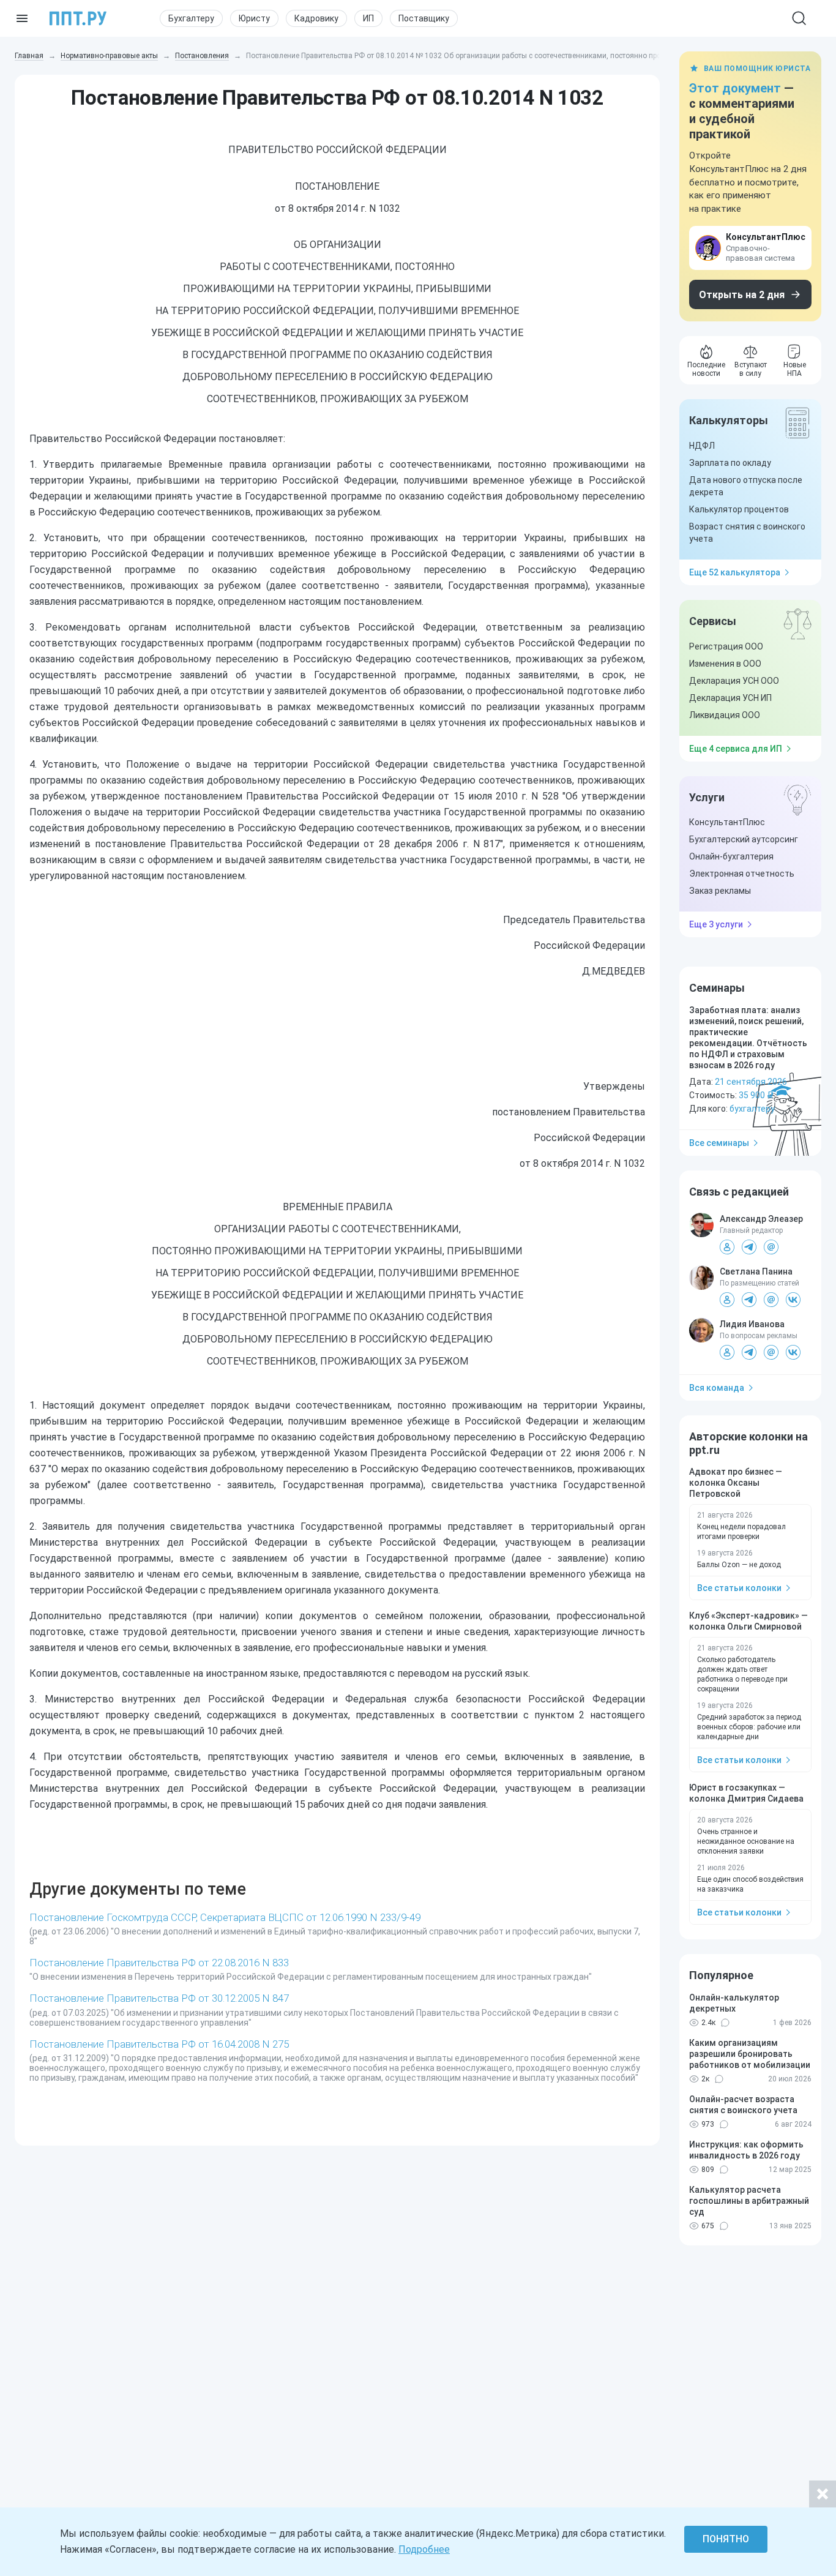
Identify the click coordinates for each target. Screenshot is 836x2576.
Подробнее (424, 2549)
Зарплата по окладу (730, 463)
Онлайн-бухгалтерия (731, 856)
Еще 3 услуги (716, 924)
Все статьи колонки (739, 1588)
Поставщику (424, 18)
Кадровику (316, 18)
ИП (368, 18)
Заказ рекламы (720, 891)
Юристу (254, 18)
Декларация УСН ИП (730, 698)
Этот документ (735, 88)
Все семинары (719, 1143)
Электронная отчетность (742, 874)
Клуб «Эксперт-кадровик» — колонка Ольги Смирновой (748, 1621)
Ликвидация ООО (725, 715)
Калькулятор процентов (739, 509)
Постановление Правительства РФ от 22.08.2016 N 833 (159, 1963)
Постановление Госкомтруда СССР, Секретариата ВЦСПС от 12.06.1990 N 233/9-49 (225, 1917)
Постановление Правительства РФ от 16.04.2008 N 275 (159, 2044)
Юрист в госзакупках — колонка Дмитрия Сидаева (746, 1793)
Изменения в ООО (725, 664)
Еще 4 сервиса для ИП (736, 749)
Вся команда (717, 1388)
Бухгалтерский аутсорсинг (744, 839)
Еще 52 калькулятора (735, 572)
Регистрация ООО (726, 646)
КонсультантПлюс (727, 822)
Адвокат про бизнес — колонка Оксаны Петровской (736, 1483)
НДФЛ (702, 446)
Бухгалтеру (191, 18)
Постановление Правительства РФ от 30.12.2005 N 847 (159, 1998)
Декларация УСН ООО (734, 681)
